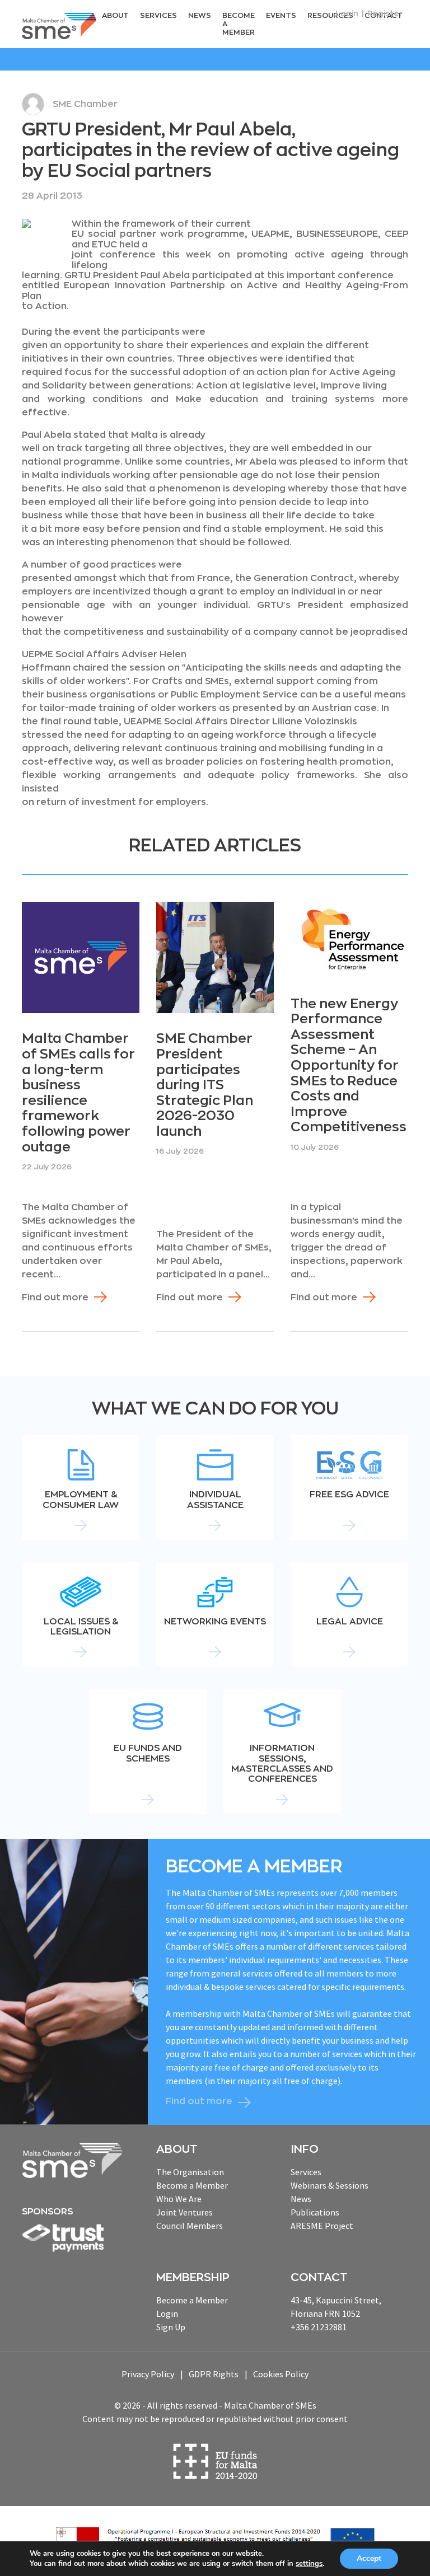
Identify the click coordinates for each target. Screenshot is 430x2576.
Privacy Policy (148, 2374)
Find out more (55, 1298)
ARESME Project (322, 2226)
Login (347, 13)
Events (281, 15)
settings (309, 2564)
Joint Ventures (184, 2212)
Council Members (190, 2226)
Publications (315, 2212)
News (200, 15)
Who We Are (179, 2199)
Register (385, 13)
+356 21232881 (319, 2327)
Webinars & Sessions (329, 2185)
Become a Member (239, 24)
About (115, 15)
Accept (369, 2558)
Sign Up (171, 2327)
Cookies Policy (281, 2374)
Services (158, 15)
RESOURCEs (330, 15)
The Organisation (190, 2172)
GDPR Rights (214, 2374)
